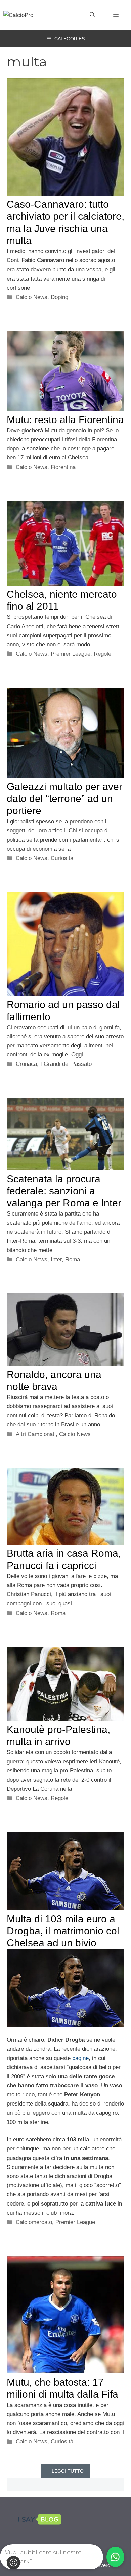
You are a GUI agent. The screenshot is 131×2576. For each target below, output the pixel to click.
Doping (59, 297)
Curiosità (62, 858)
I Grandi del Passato (66, 1064)
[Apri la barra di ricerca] (92, 15)
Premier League (71, 654)
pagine (80, 2058)
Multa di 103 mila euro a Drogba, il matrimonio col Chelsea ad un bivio (63, 1931)
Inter (56, 1260)
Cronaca (26, 1064)
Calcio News (32, 297)
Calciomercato (34, 2222)
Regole (102, 654)
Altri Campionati (36, 1434)
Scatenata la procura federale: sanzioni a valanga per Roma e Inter (64, 1191)
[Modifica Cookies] (13, 2563)
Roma (73, 1260)
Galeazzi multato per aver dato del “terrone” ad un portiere (64, 799)
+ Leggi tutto (66, 2471)
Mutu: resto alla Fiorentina (65, 420)
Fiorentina (63, 467)
